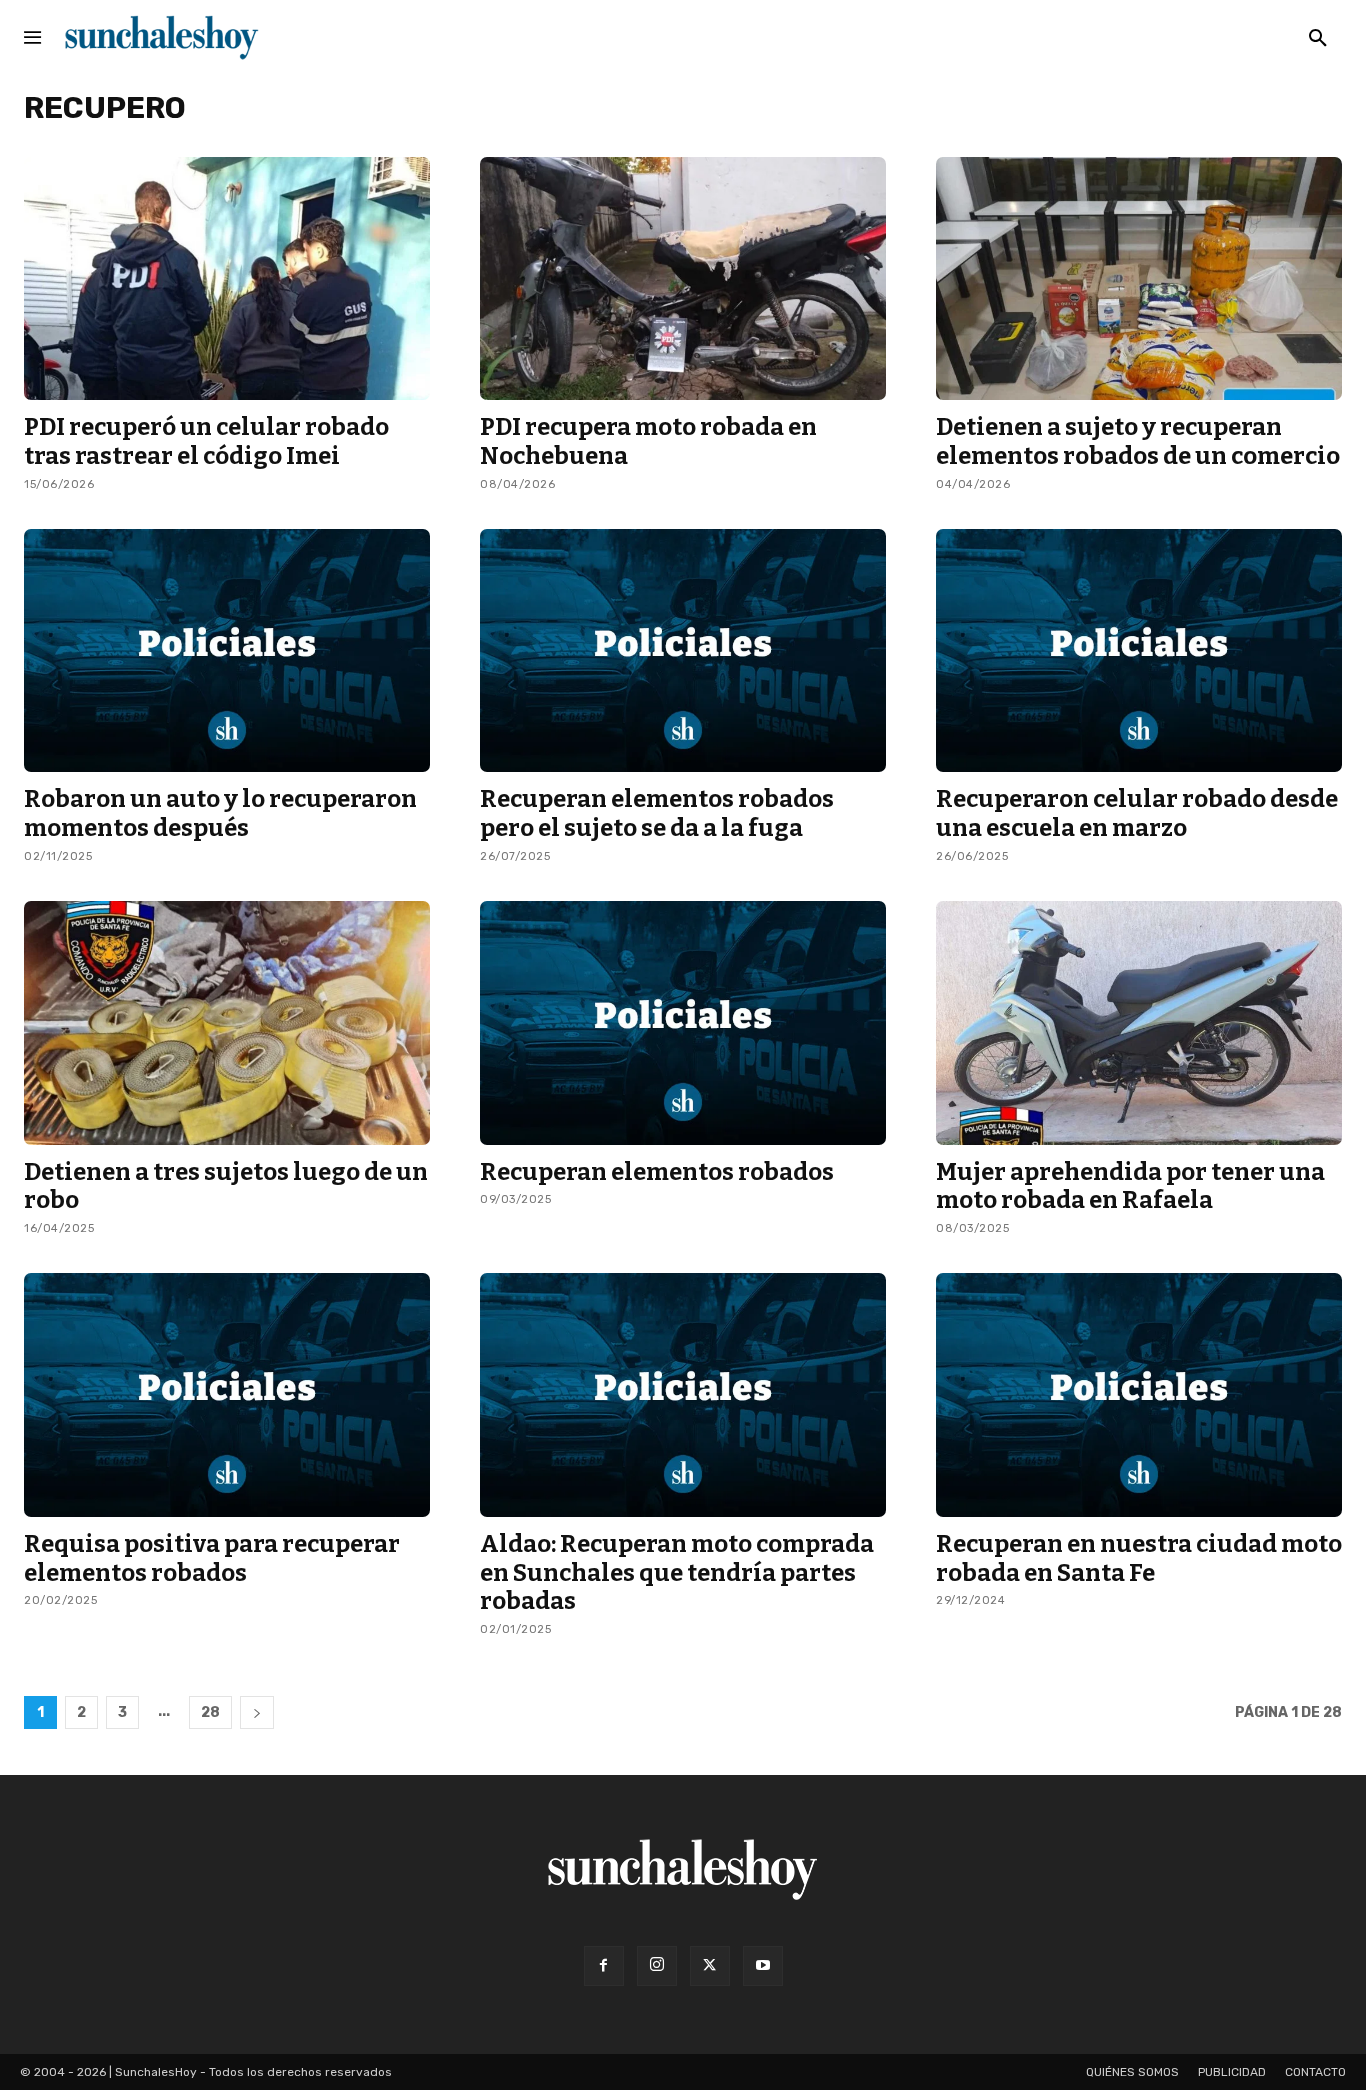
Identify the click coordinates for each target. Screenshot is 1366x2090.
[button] (1318, 39)
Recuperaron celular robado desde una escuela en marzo (1137, 813)
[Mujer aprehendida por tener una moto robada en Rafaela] (1139, 1023)
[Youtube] (763, 1966)
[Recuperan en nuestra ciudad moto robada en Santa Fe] (1139, 1395)
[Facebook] (604, 1966)
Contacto (1315, 2072)
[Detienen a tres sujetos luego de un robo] (227, 1023)
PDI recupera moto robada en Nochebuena (648, 441)
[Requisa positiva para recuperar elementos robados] (227, 1395)
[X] (710, 1966)
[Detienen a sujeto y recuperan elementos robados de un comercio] (1139, 279)
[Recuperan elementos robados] (683, 1023)
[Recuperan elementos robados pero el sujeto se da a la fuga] (683, 651)
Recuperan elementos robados (657, 1172)
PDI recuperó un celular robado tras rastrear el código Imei (206, 441)
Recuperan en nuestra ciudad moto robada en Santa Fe (1139, 1558)
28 (210, 1712)
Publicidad (1232, 2072)
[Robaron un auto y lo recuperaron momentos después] (227, 651)
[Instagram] (657, 1966)
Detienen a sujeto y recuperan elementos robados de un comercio (1138, 441)
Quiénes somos (1132, 2072)
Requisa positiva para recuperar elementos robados (212, 1558)
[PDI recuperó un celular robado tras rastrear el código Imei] (227, 279)
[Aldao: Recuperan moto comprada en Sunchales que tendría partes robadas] (683, 1395)
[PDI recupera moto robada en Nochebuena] (683, 279)
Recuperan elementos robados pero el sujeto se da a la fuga (657, 813)
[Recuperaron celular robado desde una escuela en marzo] (1139, 651)
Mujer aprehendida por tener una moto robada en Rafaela (1130, 1186)
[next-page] (257, 1712)
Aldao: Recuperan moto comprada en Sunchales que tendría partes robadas (677, 1573)
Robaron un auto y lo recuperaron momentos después (220, 813)
